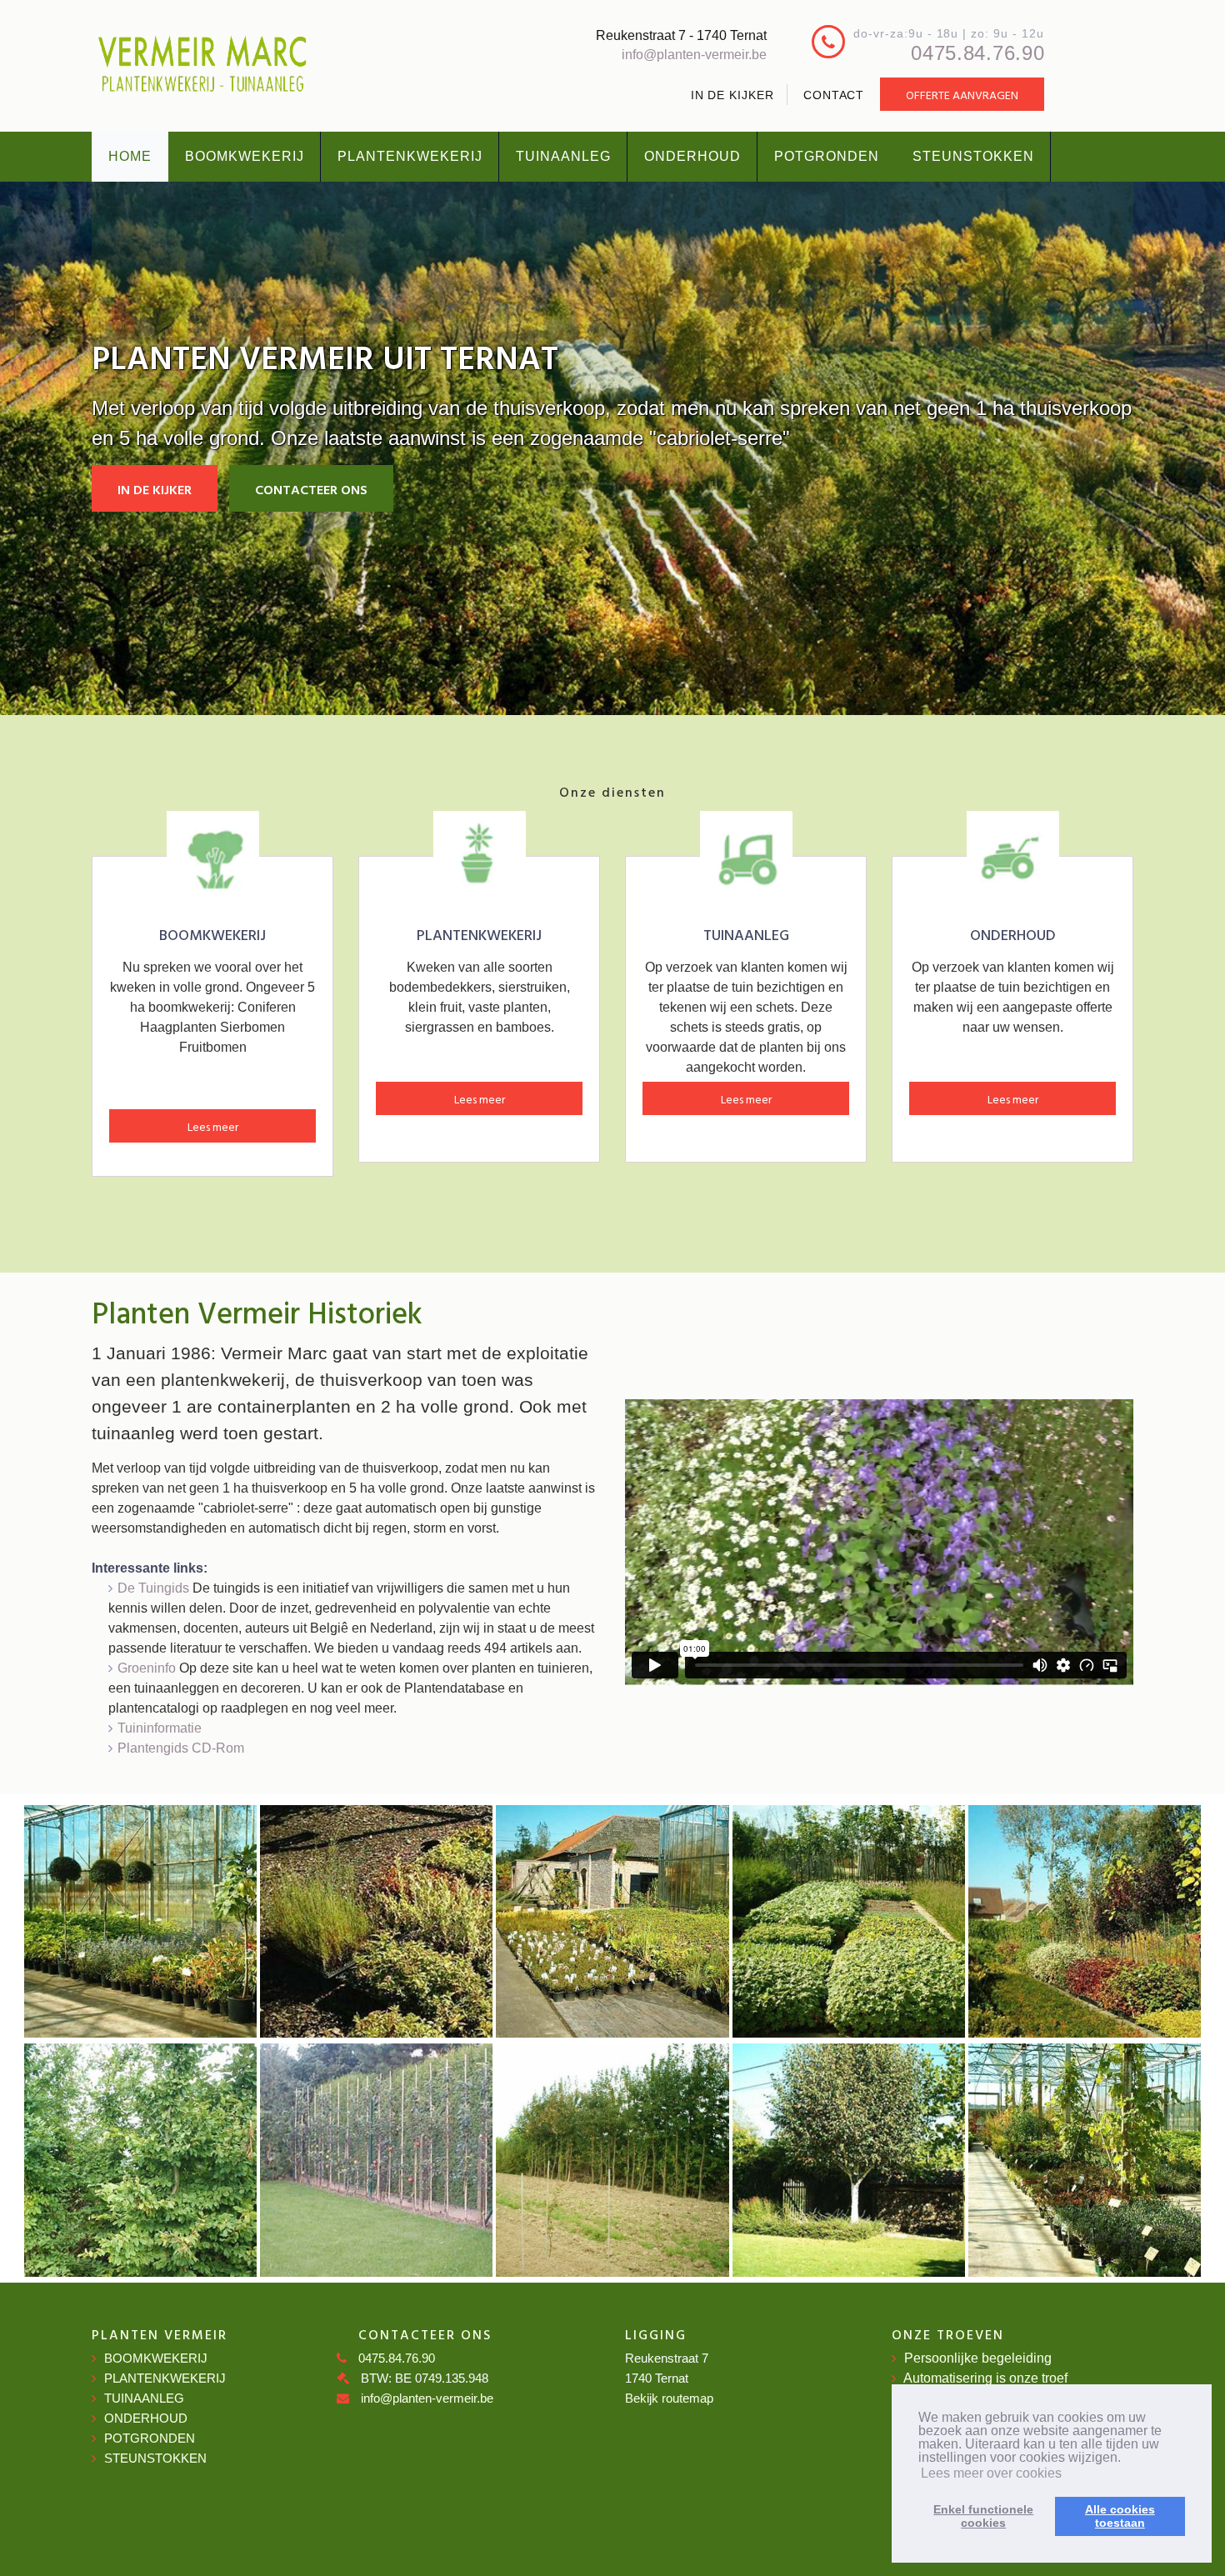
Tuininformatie (160, 1728)
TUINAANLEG (563, 156)
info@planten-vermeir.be (694, 55)
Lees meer (213, 1126)
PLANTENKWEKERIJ (410, 156)
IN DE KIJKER (732, 95)
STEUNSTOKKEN (973, 156)
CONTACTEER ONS (311, 489)
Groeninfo (147, 1668)
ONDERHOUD (692, 156)
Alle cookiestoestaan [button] (1120, 2516)
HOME (130, 156)
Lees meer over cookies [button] (991, 2473)
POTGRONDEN (827, 156)
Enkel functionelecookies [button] (983, 2516)
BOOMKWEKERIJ (245, 156)
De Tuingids (153, 1588)
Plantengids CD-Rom (181, 1748)
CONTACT (834, 95)
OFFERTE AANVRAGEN (962, 95)
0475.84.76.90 (977, 53)
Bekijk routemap (669, 2398)
